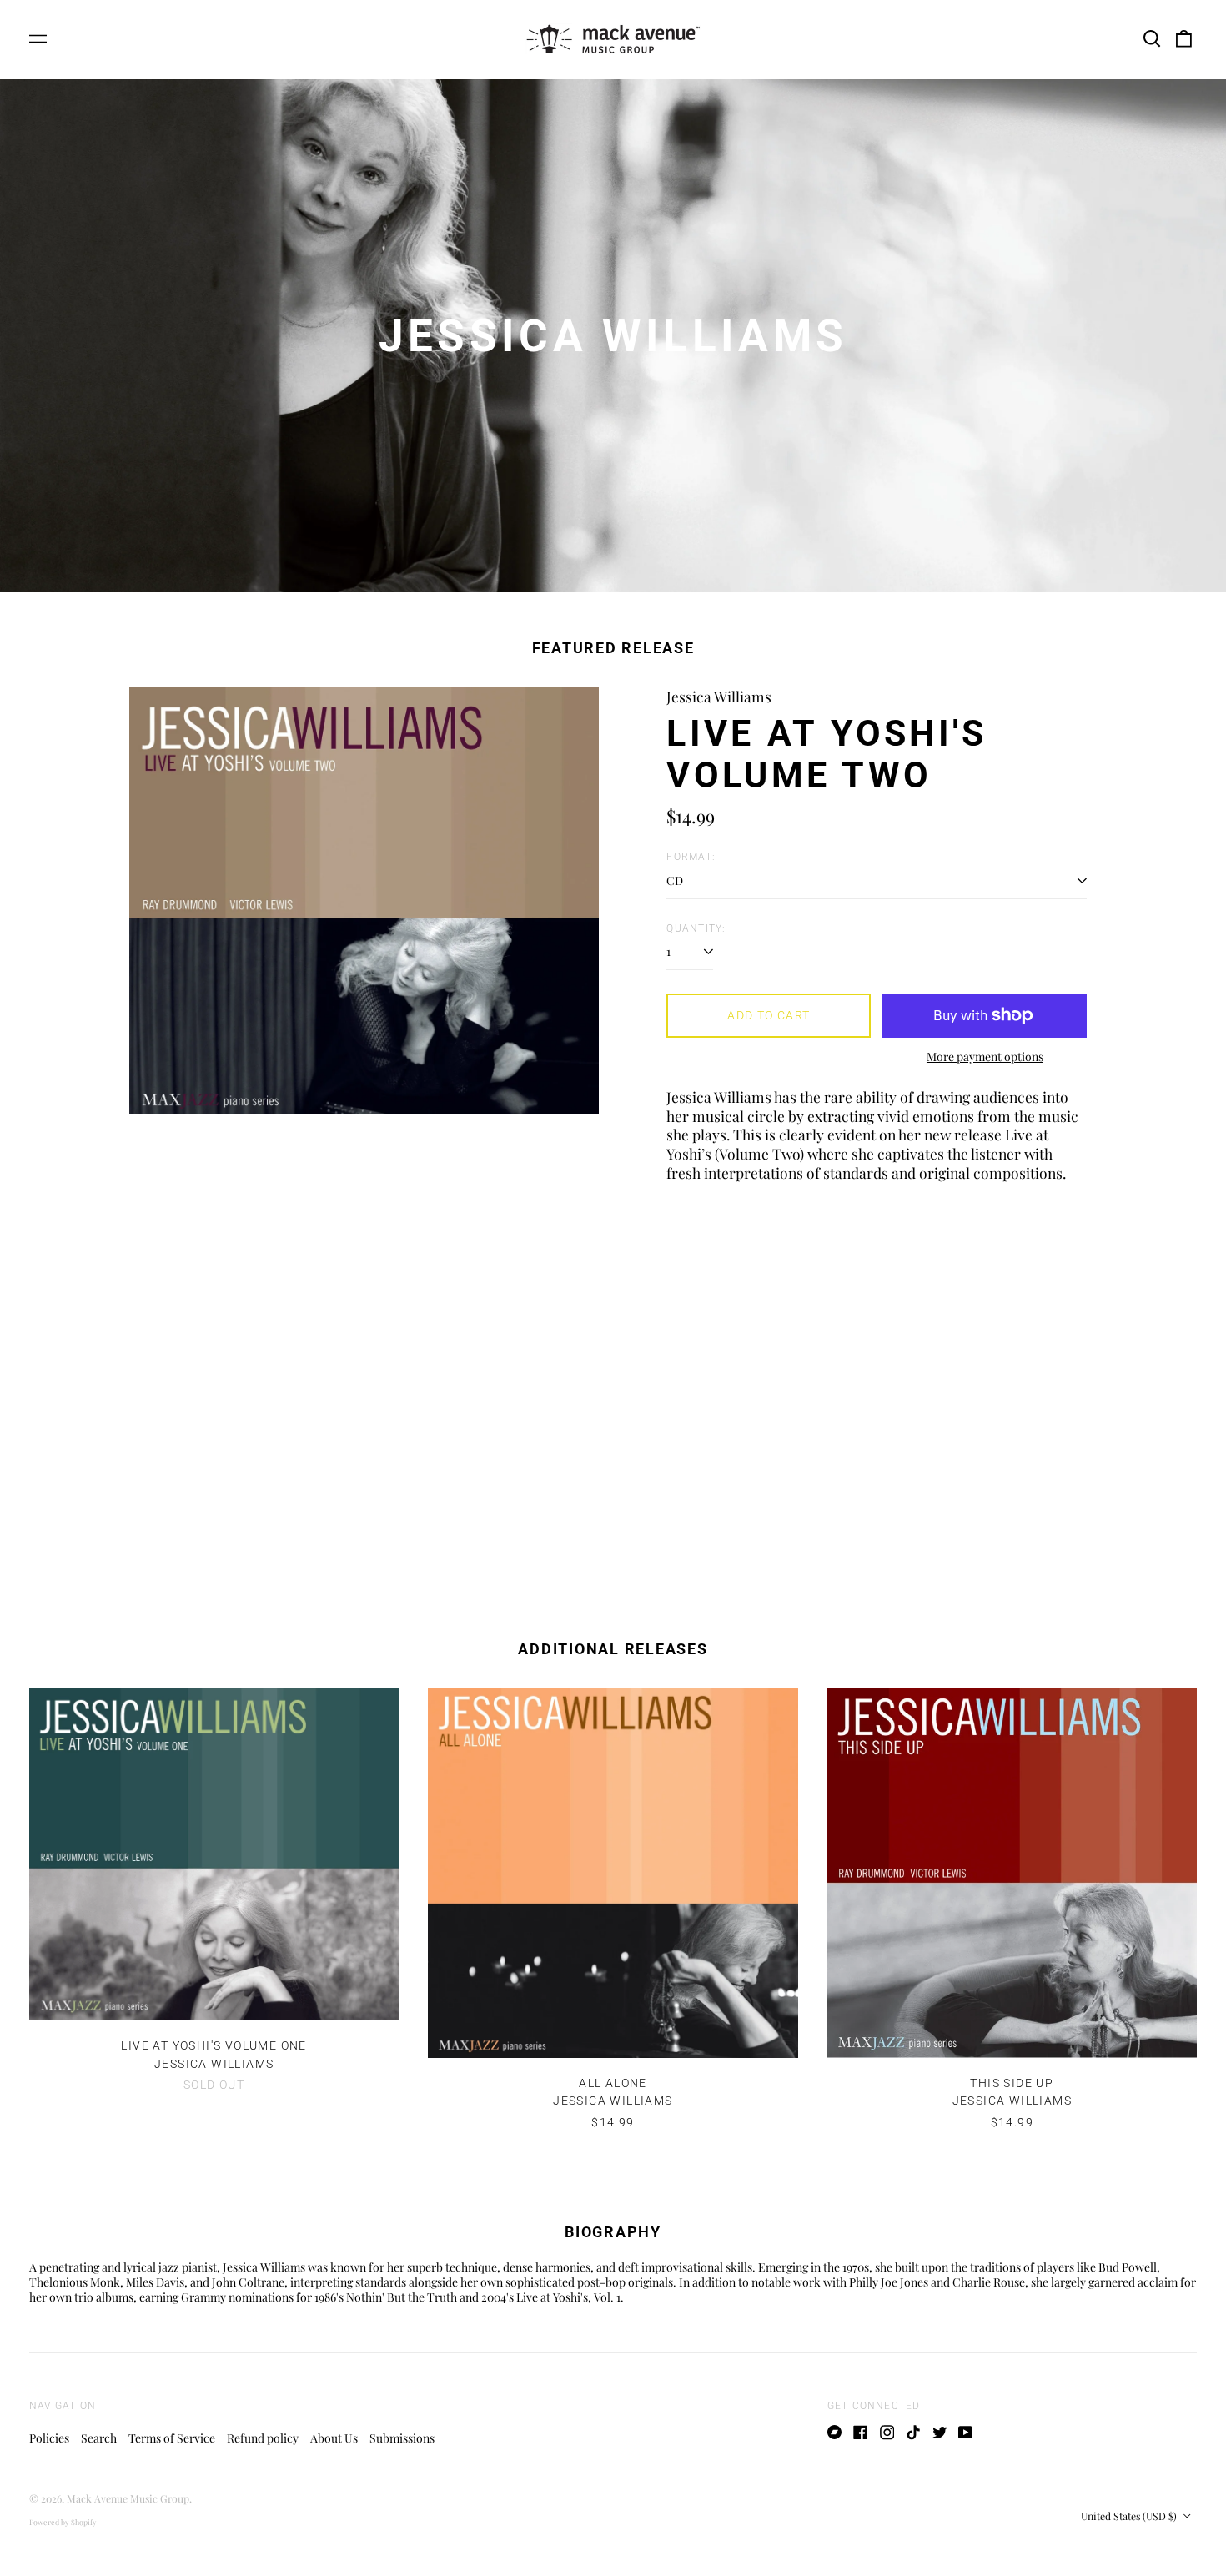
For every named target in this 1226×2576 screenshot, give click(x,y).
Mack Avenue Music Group (128, 2498)
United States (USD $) (1130, 2516)
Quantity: (696, 928)
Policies (49, 2438)
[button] (1152, 39)
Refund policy (263, 2438)
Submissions (402, 2438)
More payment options (985, 1057)
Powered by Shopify (63, 2522)
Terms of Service (172, 2438)
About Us (334, 2438)
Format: (691, 857)
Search (99, 2438)
